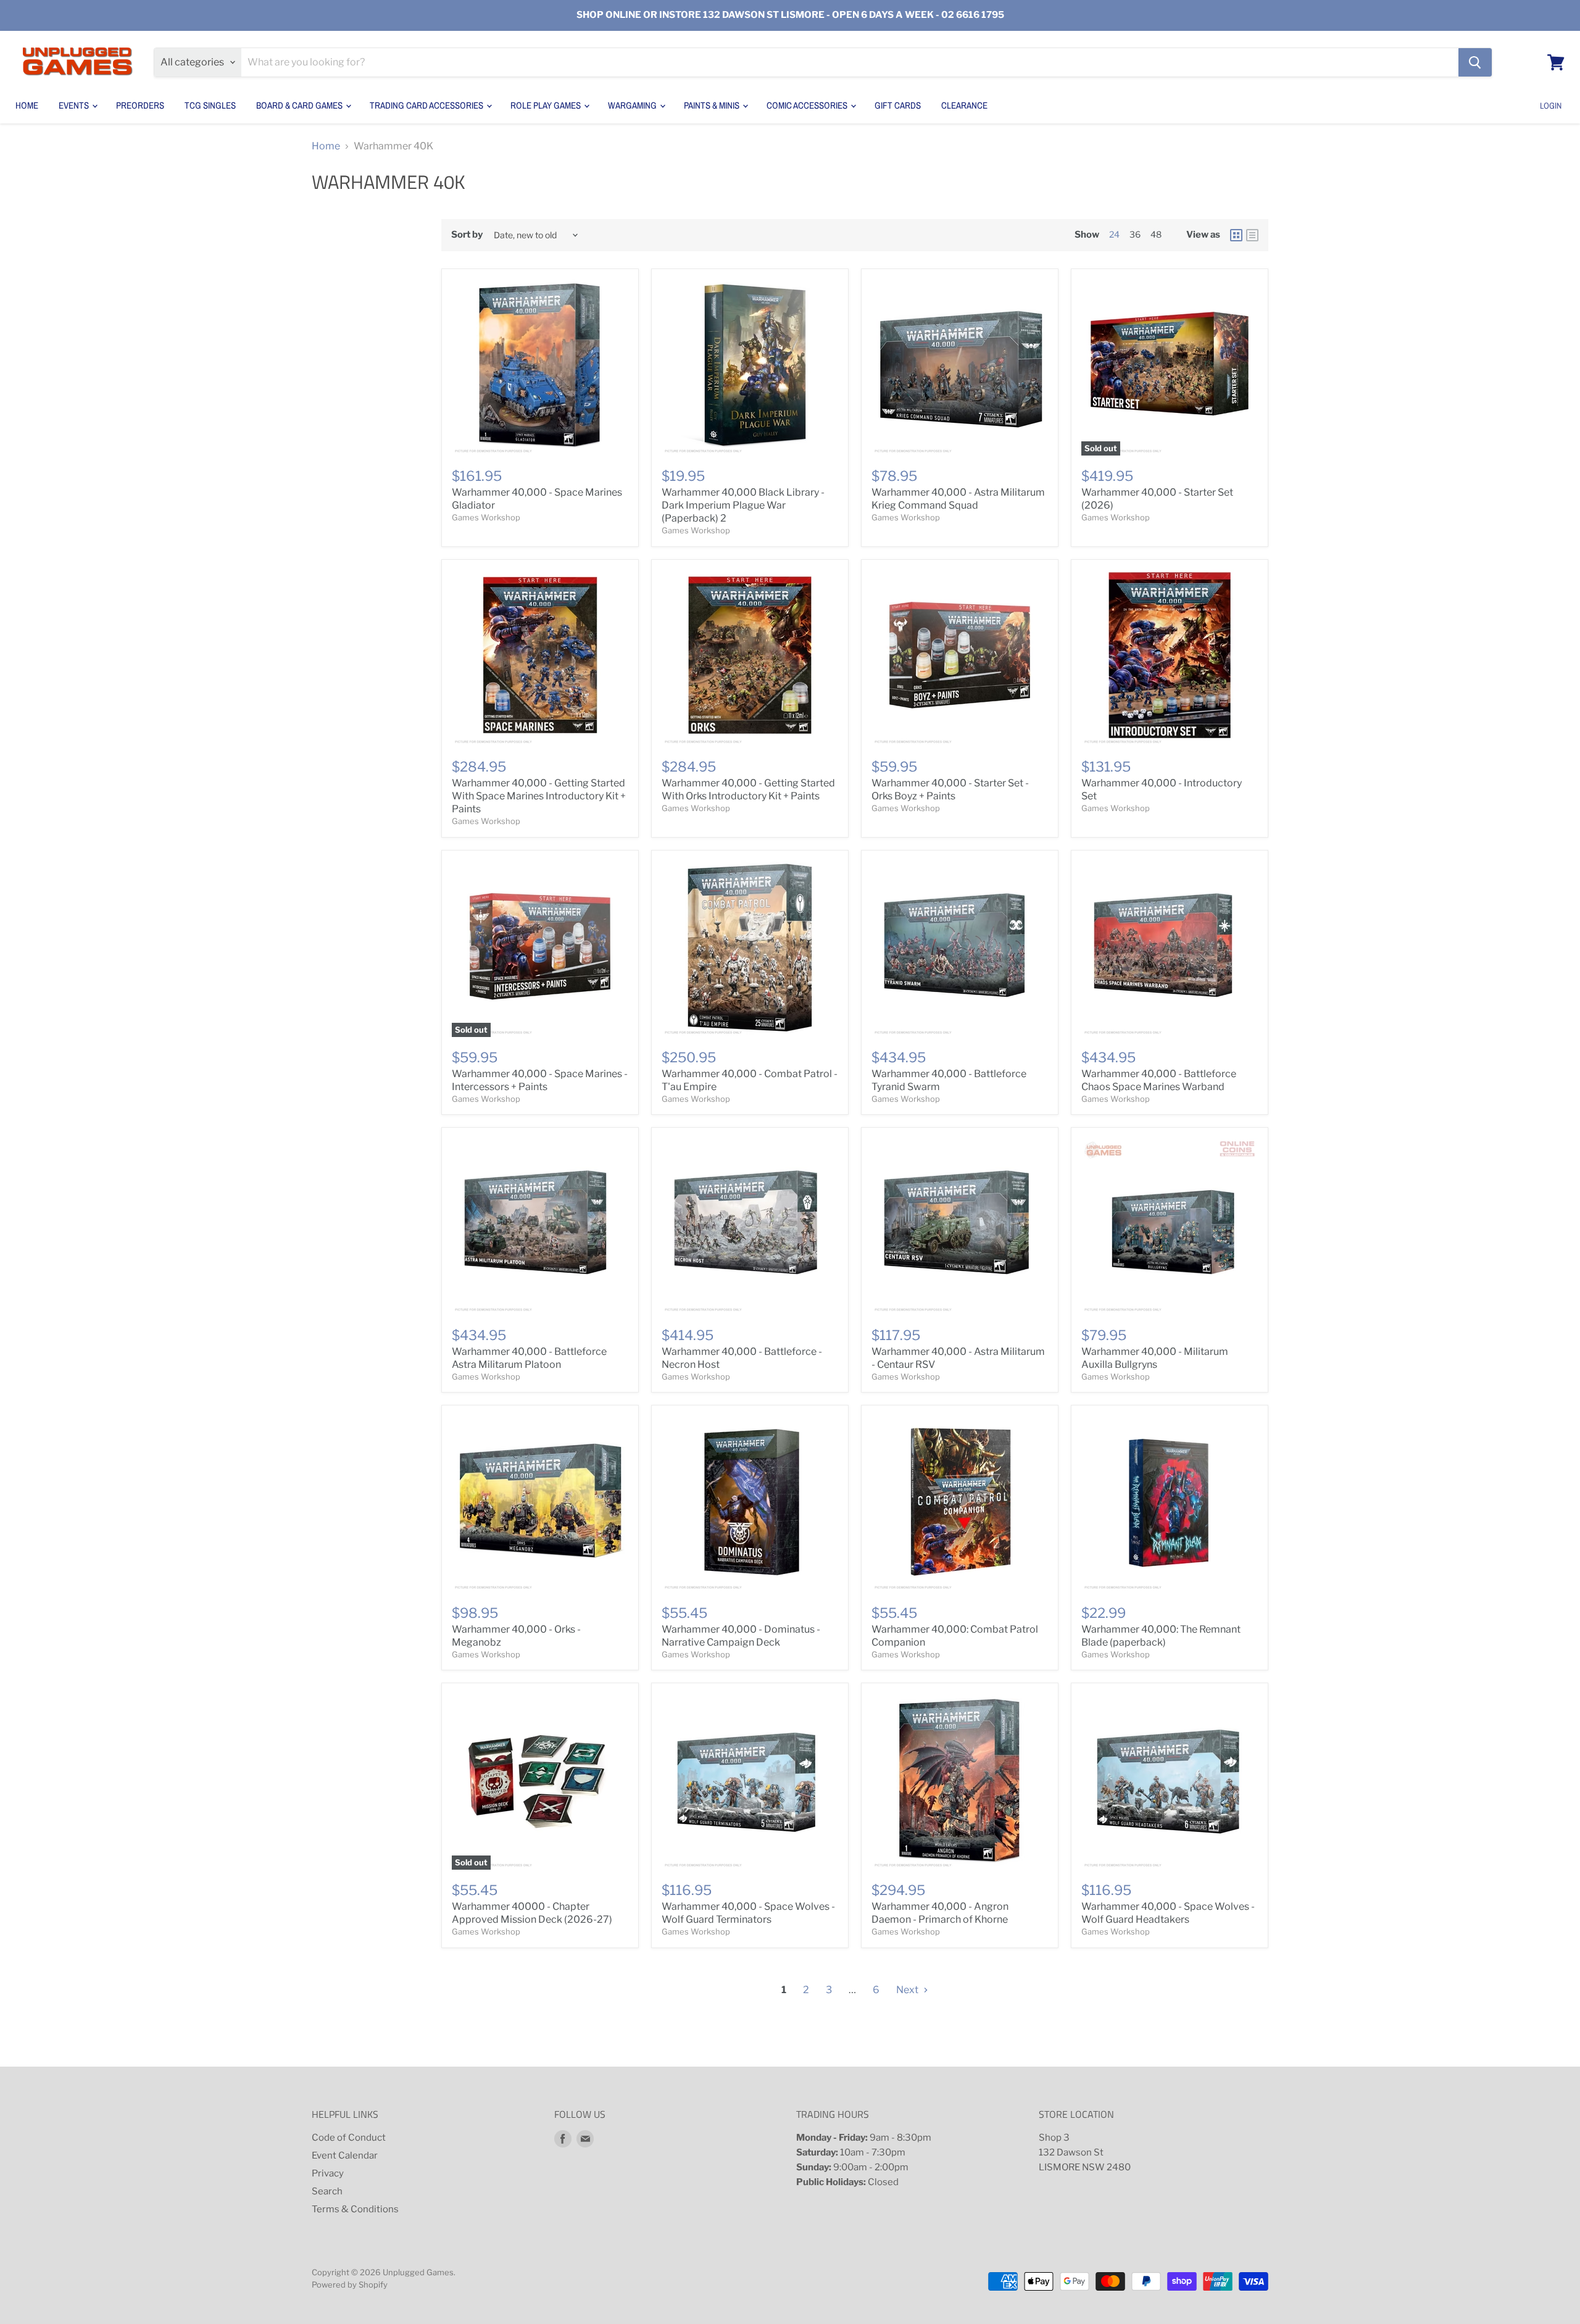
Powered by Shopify (350, 2284)
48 (1156, 234)
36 (1135, 234)
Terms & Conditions (355, 2209)
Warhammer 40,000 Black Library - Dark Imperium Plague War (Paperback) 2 (743, 505)
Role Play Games (547, 105)
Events (75, 105)
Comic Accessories (808, 105)
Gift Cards (898, 105)
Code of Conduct (349, 2138)
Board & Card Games (300, 105)
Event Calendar (345, 2155)
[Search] (1475, 62)
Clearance (964, 105)
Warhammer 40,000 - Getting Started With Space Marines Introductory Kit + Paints (539, 796)
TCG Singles (210, 105)
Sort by (467, 235)
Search (327, 2191)
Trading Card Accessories (427, 105)
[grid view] (1236, 235)
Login (1551, 106)
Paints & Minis (713, 105)
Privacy (328, 2173)
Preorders (140, 105)
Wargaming (633, 105)
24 (1114, 234)
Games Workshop (486, 517)
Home (27, 105)
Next (908, 1990)
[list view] (1252, 235)
